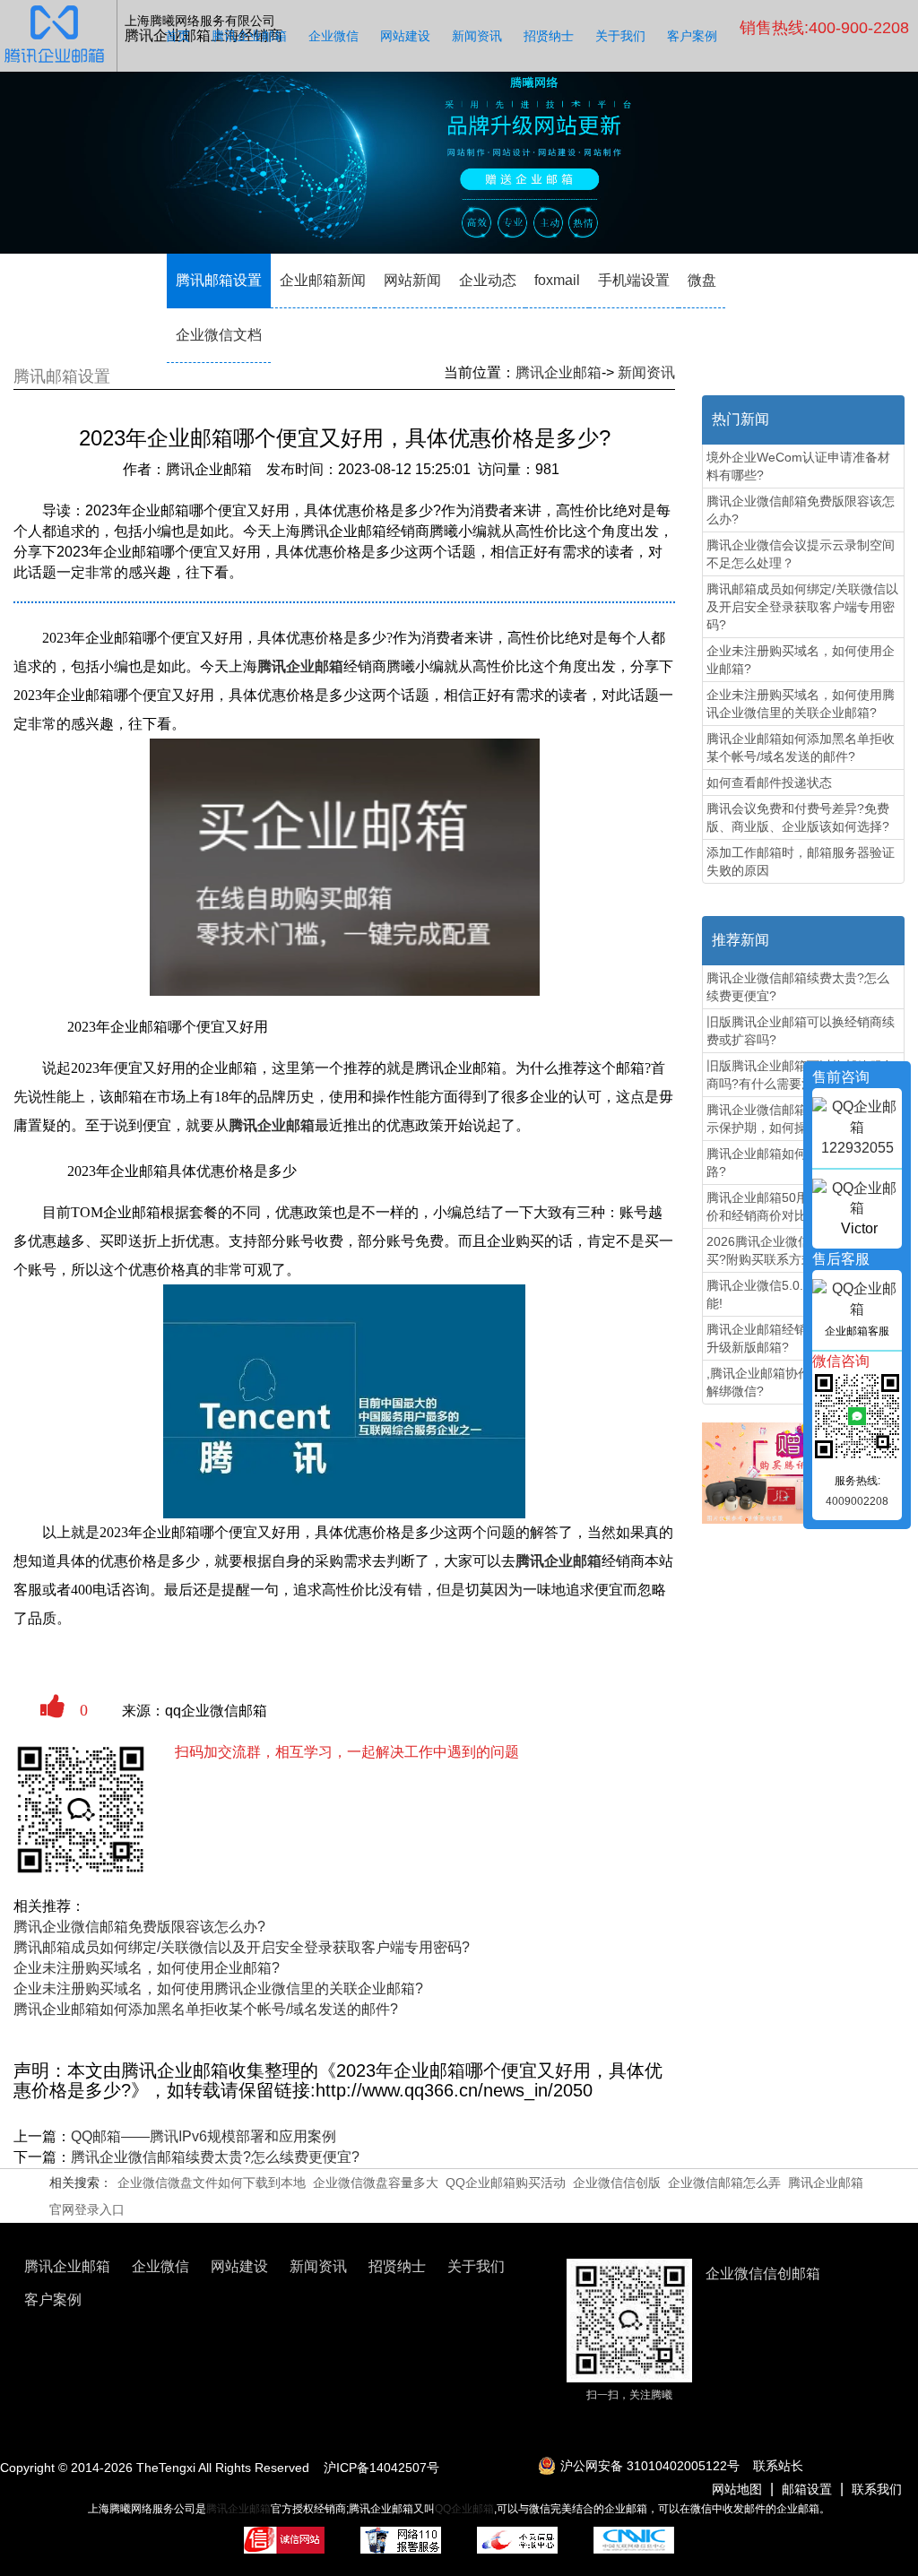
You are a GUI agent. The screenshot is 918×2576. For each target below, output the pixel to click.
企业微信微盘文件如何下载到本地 (212, 2183)
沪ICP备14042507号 (381, 2468)
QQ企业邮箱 (464, 2509)
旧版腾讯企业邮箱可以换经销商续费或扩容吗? (801, 1031)
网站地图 (737, 2489)
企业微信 (333, 36)
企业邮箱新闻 (323, 280)
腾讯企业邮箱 (249, 36)
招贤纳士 (549, 36)
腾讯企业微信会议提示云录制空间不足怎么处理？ (801, 554)
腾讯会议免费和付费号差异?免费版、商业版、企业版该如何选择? (798, 817)
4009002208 (857, 1501)
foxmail (557, 280)
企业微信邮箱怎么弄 (724, 2183)
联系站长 (778, 2466)
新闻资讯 (477, 36)
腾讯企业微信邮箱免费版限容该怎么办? (139, 1927)
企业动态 (488, 280)
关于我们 (620, 36)
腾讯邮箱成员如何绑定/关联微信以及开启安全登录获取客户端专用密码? (242, 1947)
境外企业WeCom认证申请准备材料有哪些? (798, 466)
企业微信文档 (219, 335)
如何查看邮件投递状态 (769, 782)
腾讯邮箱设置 (219, 280)
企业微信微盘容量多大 (376, 2183)
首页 (178, 36)
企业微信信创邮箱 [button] (763, 2273)
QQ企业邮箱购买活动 (506, 2183)
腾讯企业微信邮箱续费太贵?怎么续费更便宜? (215, 2157)
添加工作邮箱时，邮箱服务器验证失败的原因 (801, 861)
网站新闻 (412, 280)
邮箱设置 (807, 2489)
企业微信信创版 (617, 2183)
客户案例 (692, 36)
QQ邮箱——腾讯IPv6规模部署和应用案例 (204, 2136)
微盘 (702, 280)
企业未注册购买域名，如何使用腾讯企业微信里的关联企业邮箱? (218, 1988)
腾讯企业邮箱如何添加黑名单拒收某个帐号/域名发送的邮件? (206, 2009)
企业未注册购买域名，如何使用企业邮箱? (147, 1968)
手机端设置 (634, 280)
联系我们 (877, 2489)
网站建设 (405, 36)
